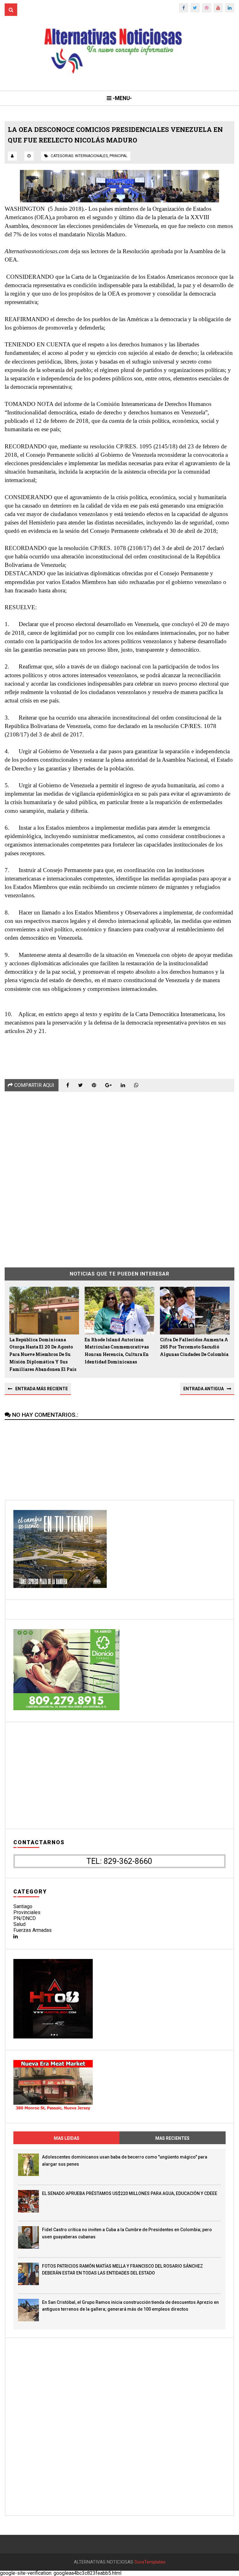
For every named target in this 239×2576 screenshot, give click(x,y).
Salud (19, 1924)
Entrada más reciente (42, 1389)
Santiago (23, 1906)
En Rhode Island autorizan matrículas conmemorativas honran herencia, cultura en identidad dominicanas (117, 1351)
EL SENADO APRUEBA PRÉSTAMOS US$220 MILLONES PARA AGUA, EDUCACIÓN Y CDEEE (130, 2193)
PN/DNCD (25, 1918)
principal (118, 156)
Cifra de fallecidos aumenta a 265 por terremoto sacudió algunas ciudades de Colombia (194, 1347)
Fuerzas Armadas (33, 1930)
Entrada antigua (204, 1389)
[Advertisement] (119, 1175)
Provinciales (27, 1912)
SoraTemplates (150, 2562)
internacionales (91, 156)
